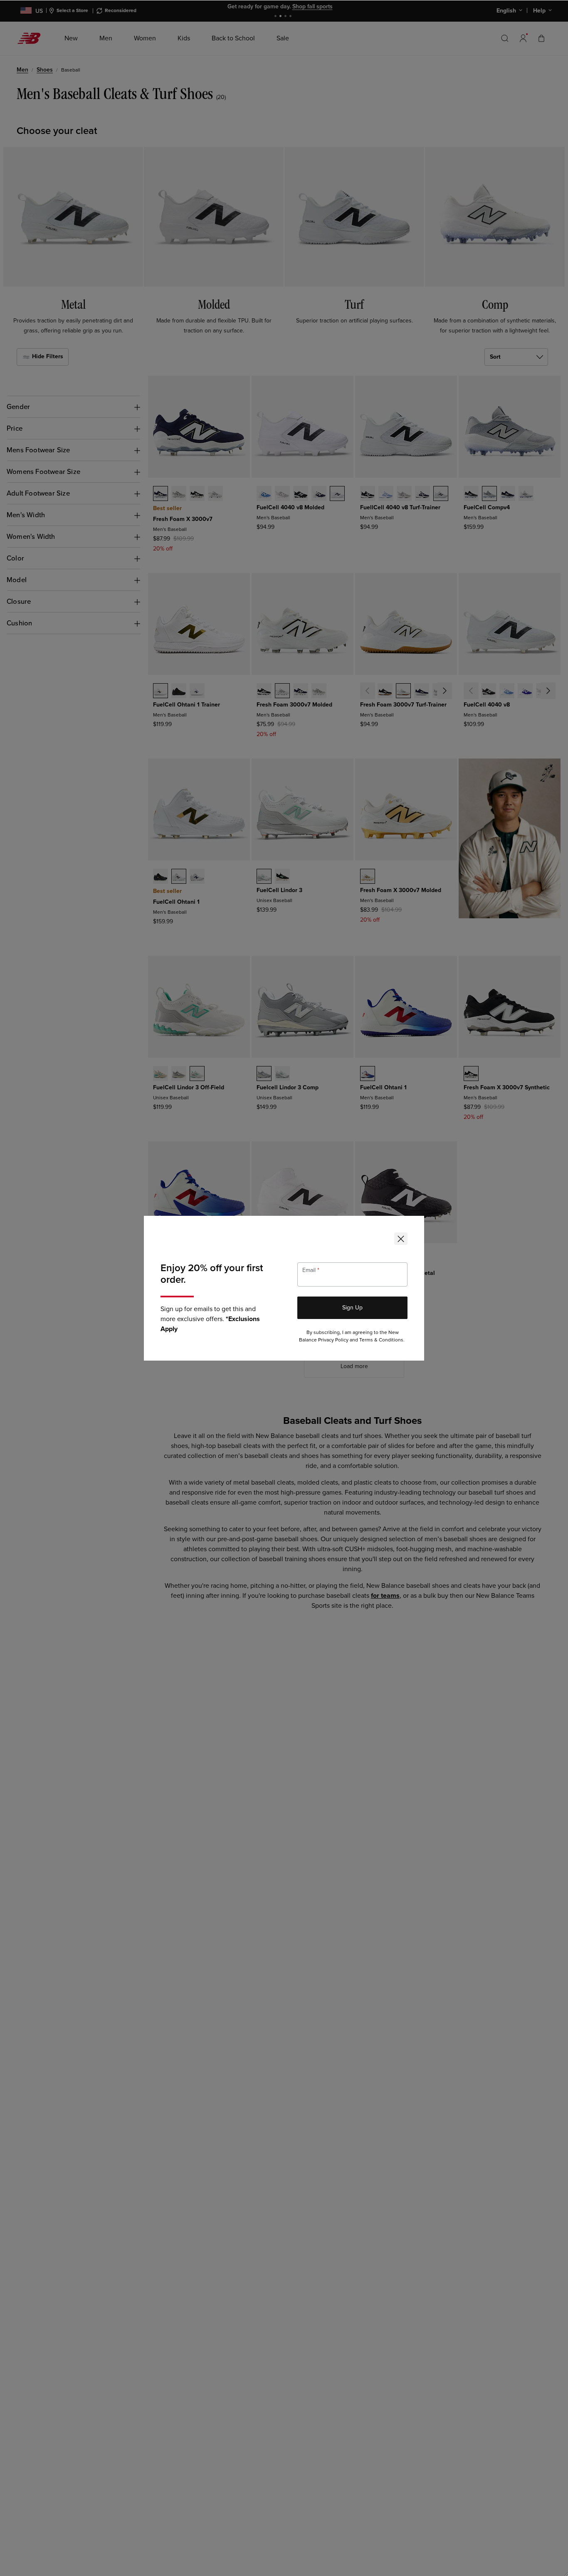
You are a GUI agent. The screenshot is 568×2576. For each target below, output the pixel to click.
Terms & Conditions (381, 1340)
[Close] (401, 1239)
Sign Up (352, 1308)
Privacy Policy (333, 1340)
